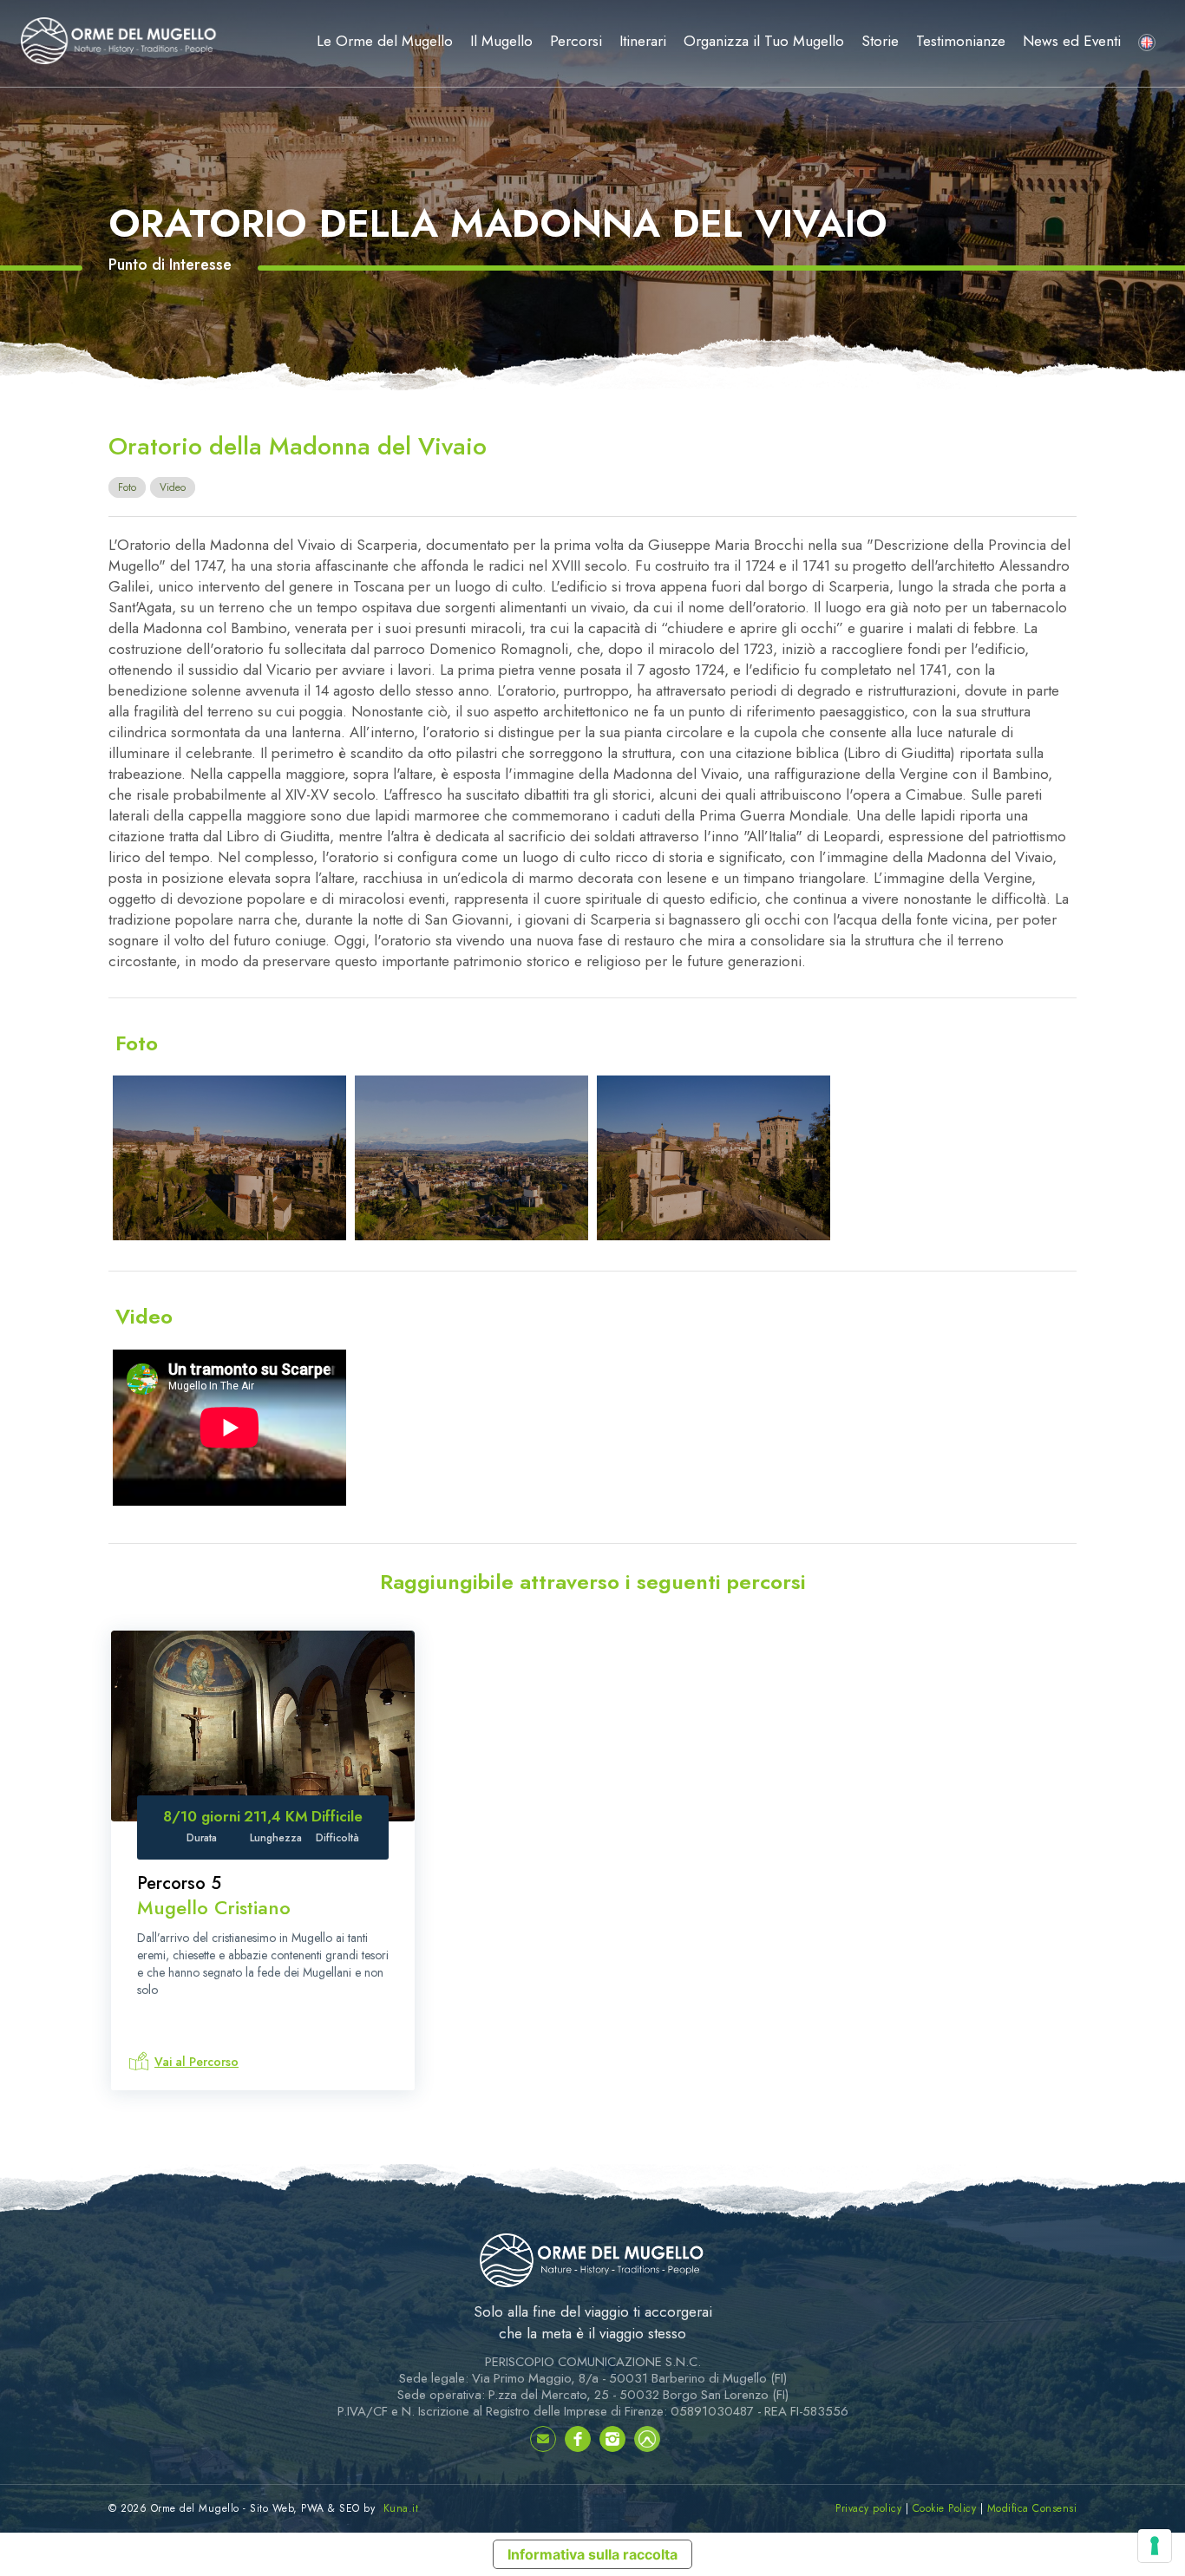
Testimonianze (961, 41)
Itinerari (643, 41)
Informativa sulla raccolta (592, 2554)
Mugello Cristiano (214, 1907)
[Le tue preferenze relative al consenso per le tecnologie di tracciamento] (1155, 2546)
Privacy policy (868, 2508)
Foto (127, 487)
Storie (880, 41)
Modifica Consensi (1032, 2508)
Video (173, 487)
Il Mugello (501, 41)
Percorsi (576, 41)
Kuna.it (401, 2508)
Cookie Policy (945, 2508)
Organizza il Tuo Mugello (764, 41)
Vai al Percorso (196, 2062)
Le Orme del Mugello (385, 41)
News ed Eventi (1072, 41)
